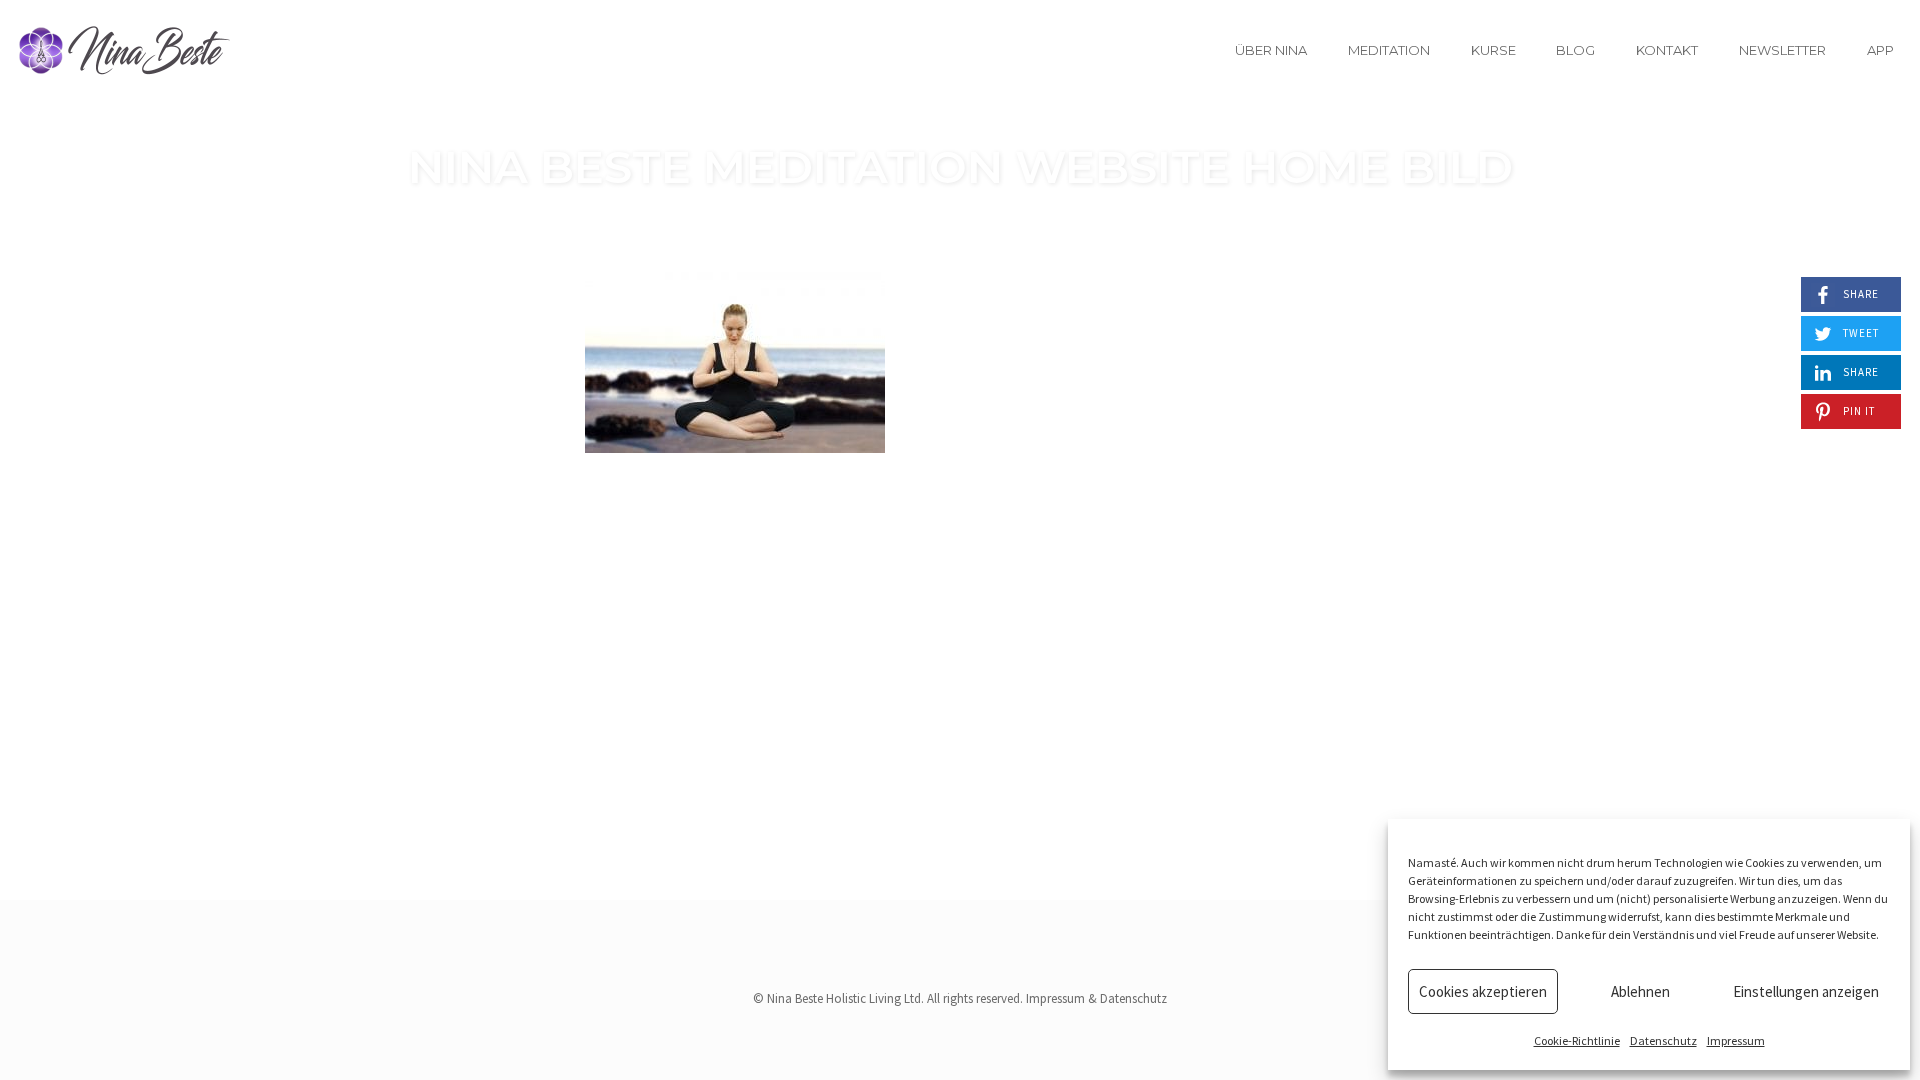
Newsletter (1782, 50)
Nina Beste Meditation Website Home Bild (960, 166)
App (1880, 50)
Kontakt (1667, 50)
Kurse (1493, 50)
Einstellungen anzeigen (1806, 991)
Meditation (1389, 50)
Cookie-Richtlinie (1577, 1040)
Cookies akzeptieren (1483, 991)
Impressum (1736, 1040)
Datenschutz (1663, 1040)
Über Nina (1271, 50)
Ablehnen (1640, 991)
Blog (1575, 50)
